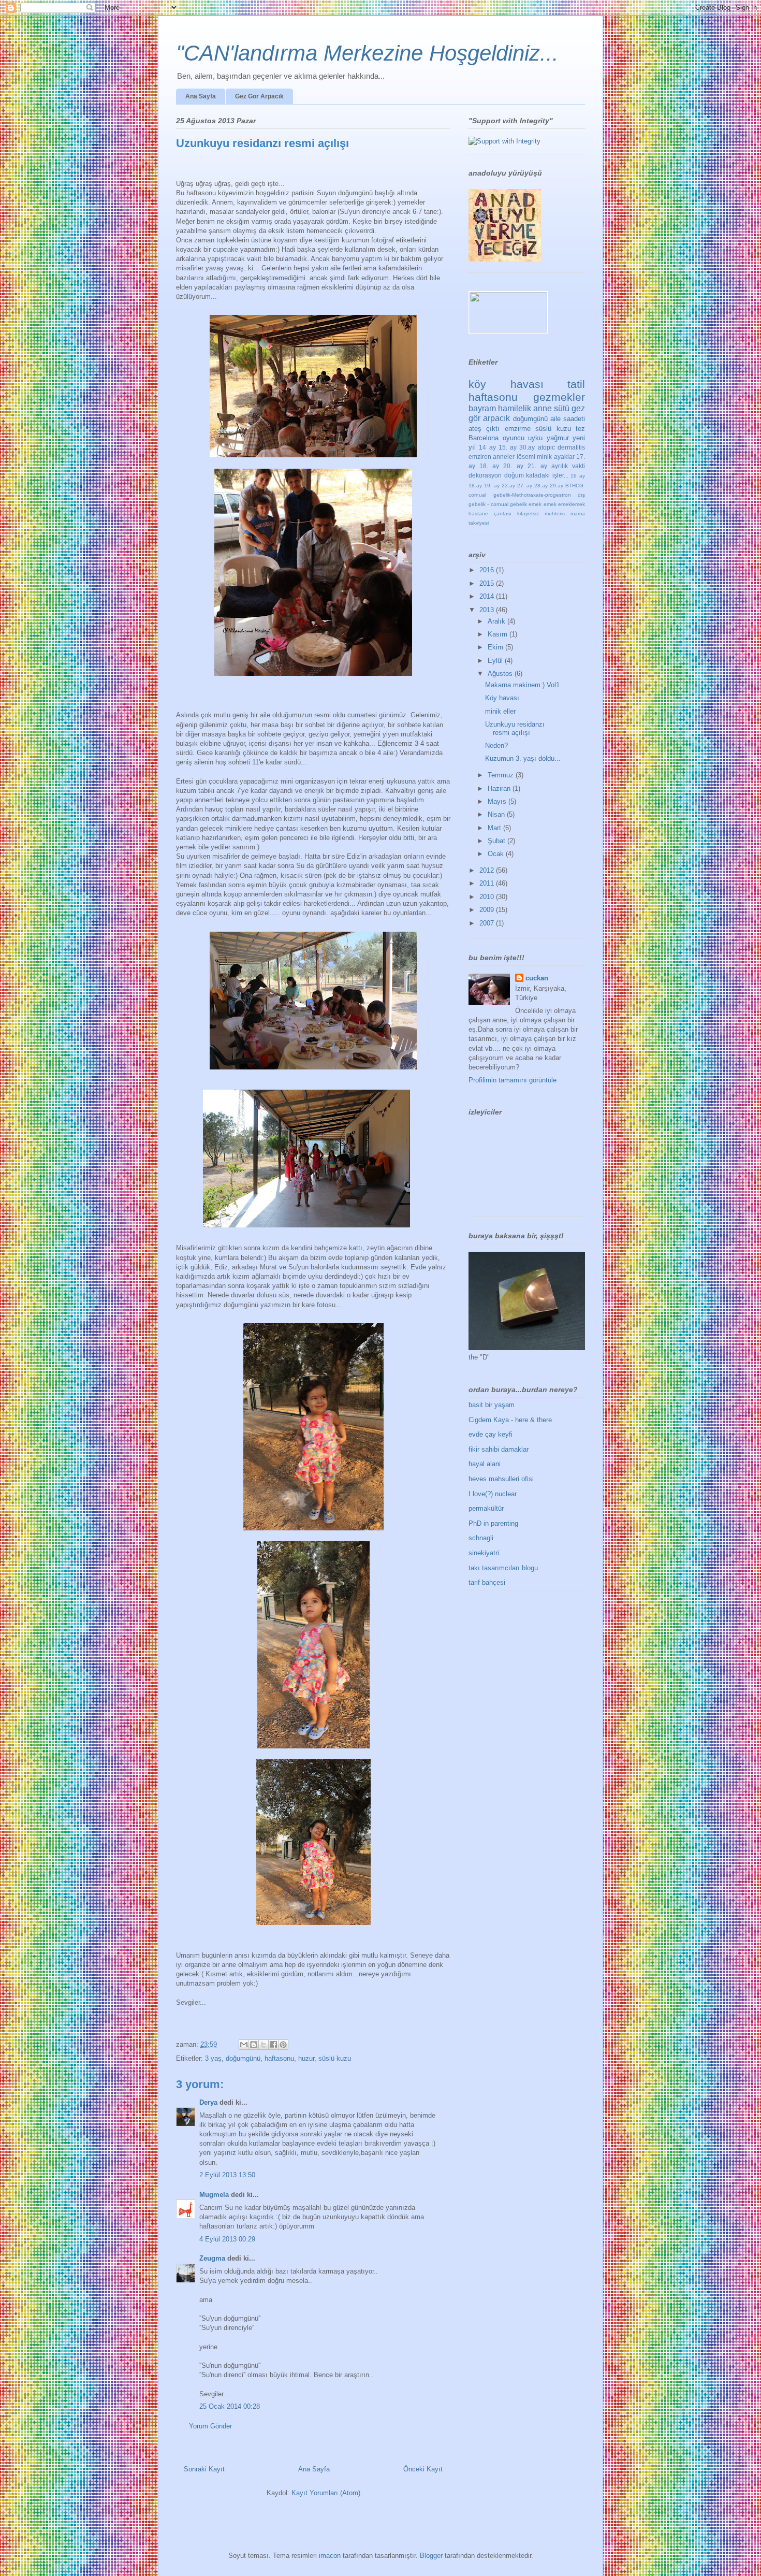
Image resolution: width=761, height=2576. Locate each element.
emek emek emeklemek (557, 504)
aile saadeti (568, 419)
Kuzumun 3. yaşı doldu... (523, 758)
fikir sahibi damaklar (499, 1449)
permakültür (486, 1508)
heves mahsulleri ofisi (501, 1479)
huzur (306, 2058)
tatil (576, 384)
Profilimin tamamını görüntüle (513, 1080)
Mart (495, 828)
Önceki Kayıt (423, 2469)
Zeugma (212, 2258)
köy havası (506, 384)
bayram (482, 408)
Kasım (499, 634)
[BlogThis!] (254, 2045)
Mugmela (214, 2195)
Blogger (431, 2556)
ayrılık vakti (568, 466)
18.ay (475, 486)
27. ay (525, 486)
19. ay (492, 486)
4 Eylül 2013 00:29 (227, 2239)
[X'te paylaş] (264, 2045)
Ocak (497, 854)
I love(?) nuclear (493, 1494)
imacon (330, 2556)
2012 (488, 870)
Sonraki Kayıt (204, 2469)
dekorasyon (485, 475)
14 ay (487, 447)
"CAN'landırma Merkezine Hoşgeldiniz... (367, 53)
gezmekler (559, 397)
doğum (514, 475)
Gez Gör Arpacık (259, 96)
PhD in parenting (493, 1523)
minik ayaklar (555, 457)
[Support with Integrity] (504, 141)
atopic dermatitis (561, 447)
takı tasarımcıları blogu (503, 1568)
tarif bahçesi (487, 1582)
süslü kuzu (335, 2058)
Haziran (500, 788)
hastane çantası (490, 513)
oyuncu (514, 438)
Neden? (496, 746)
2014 (488, 596)
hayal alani (485, 1464)
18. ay (489, 466)
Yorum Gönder (210, 2426)
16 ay (578, 476)
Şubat (497, 841)
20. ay (513, 466)
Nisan (497, 814)
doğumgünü (243, 2058)
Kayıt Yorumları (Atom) (326, 2493)
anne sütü (551, 408)
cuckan (537, 978)
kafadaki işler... (547, 475)
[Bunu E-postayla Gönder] (244, 2045)
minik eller (500, 711)
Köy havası (502, 698)
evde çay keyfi (491, 1434)
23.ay (508, 486)
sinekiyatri (484, 1553)
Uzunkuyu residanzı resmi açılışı (515, 728)
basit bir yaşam (492, 1405)
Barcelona (484, 438)
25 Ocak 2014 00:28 (230, 2406)
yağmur (558, 438)
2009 (488, 910)
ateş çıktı (484, 429)
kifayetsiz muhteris (541, 513)
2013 (488, 610)
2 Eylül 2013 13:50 (227, 2175)
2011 (488, 883)
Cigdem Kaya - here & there (510, 1420)
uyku (535, 438)
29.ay (557, 486)
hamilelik (515, 408)
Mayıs (498, 801)
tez (580, 429)
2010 (488, 897)
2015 (488, 583)
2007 (488, 923)
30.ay (527, 447)
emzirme (518, 429)
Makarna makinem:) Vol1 (522, 685)
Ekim (496, 647)
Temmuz (502, 775)
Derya (209, 2102)
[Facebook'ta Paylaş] (273, 2045)
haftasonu (279, 2058)
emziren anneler (492, 457)
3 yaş (213, 2058)
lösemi (526, 457)
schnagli (481, 1538)
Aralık (497, 621)
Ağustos (501, 674)
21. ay (537, 466)
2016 (488, 570)
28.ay (541, 486)
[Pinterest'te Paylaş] (283, 2045)
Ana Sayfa (201, 96)
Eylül (496, 661)
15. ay (508, 447)
